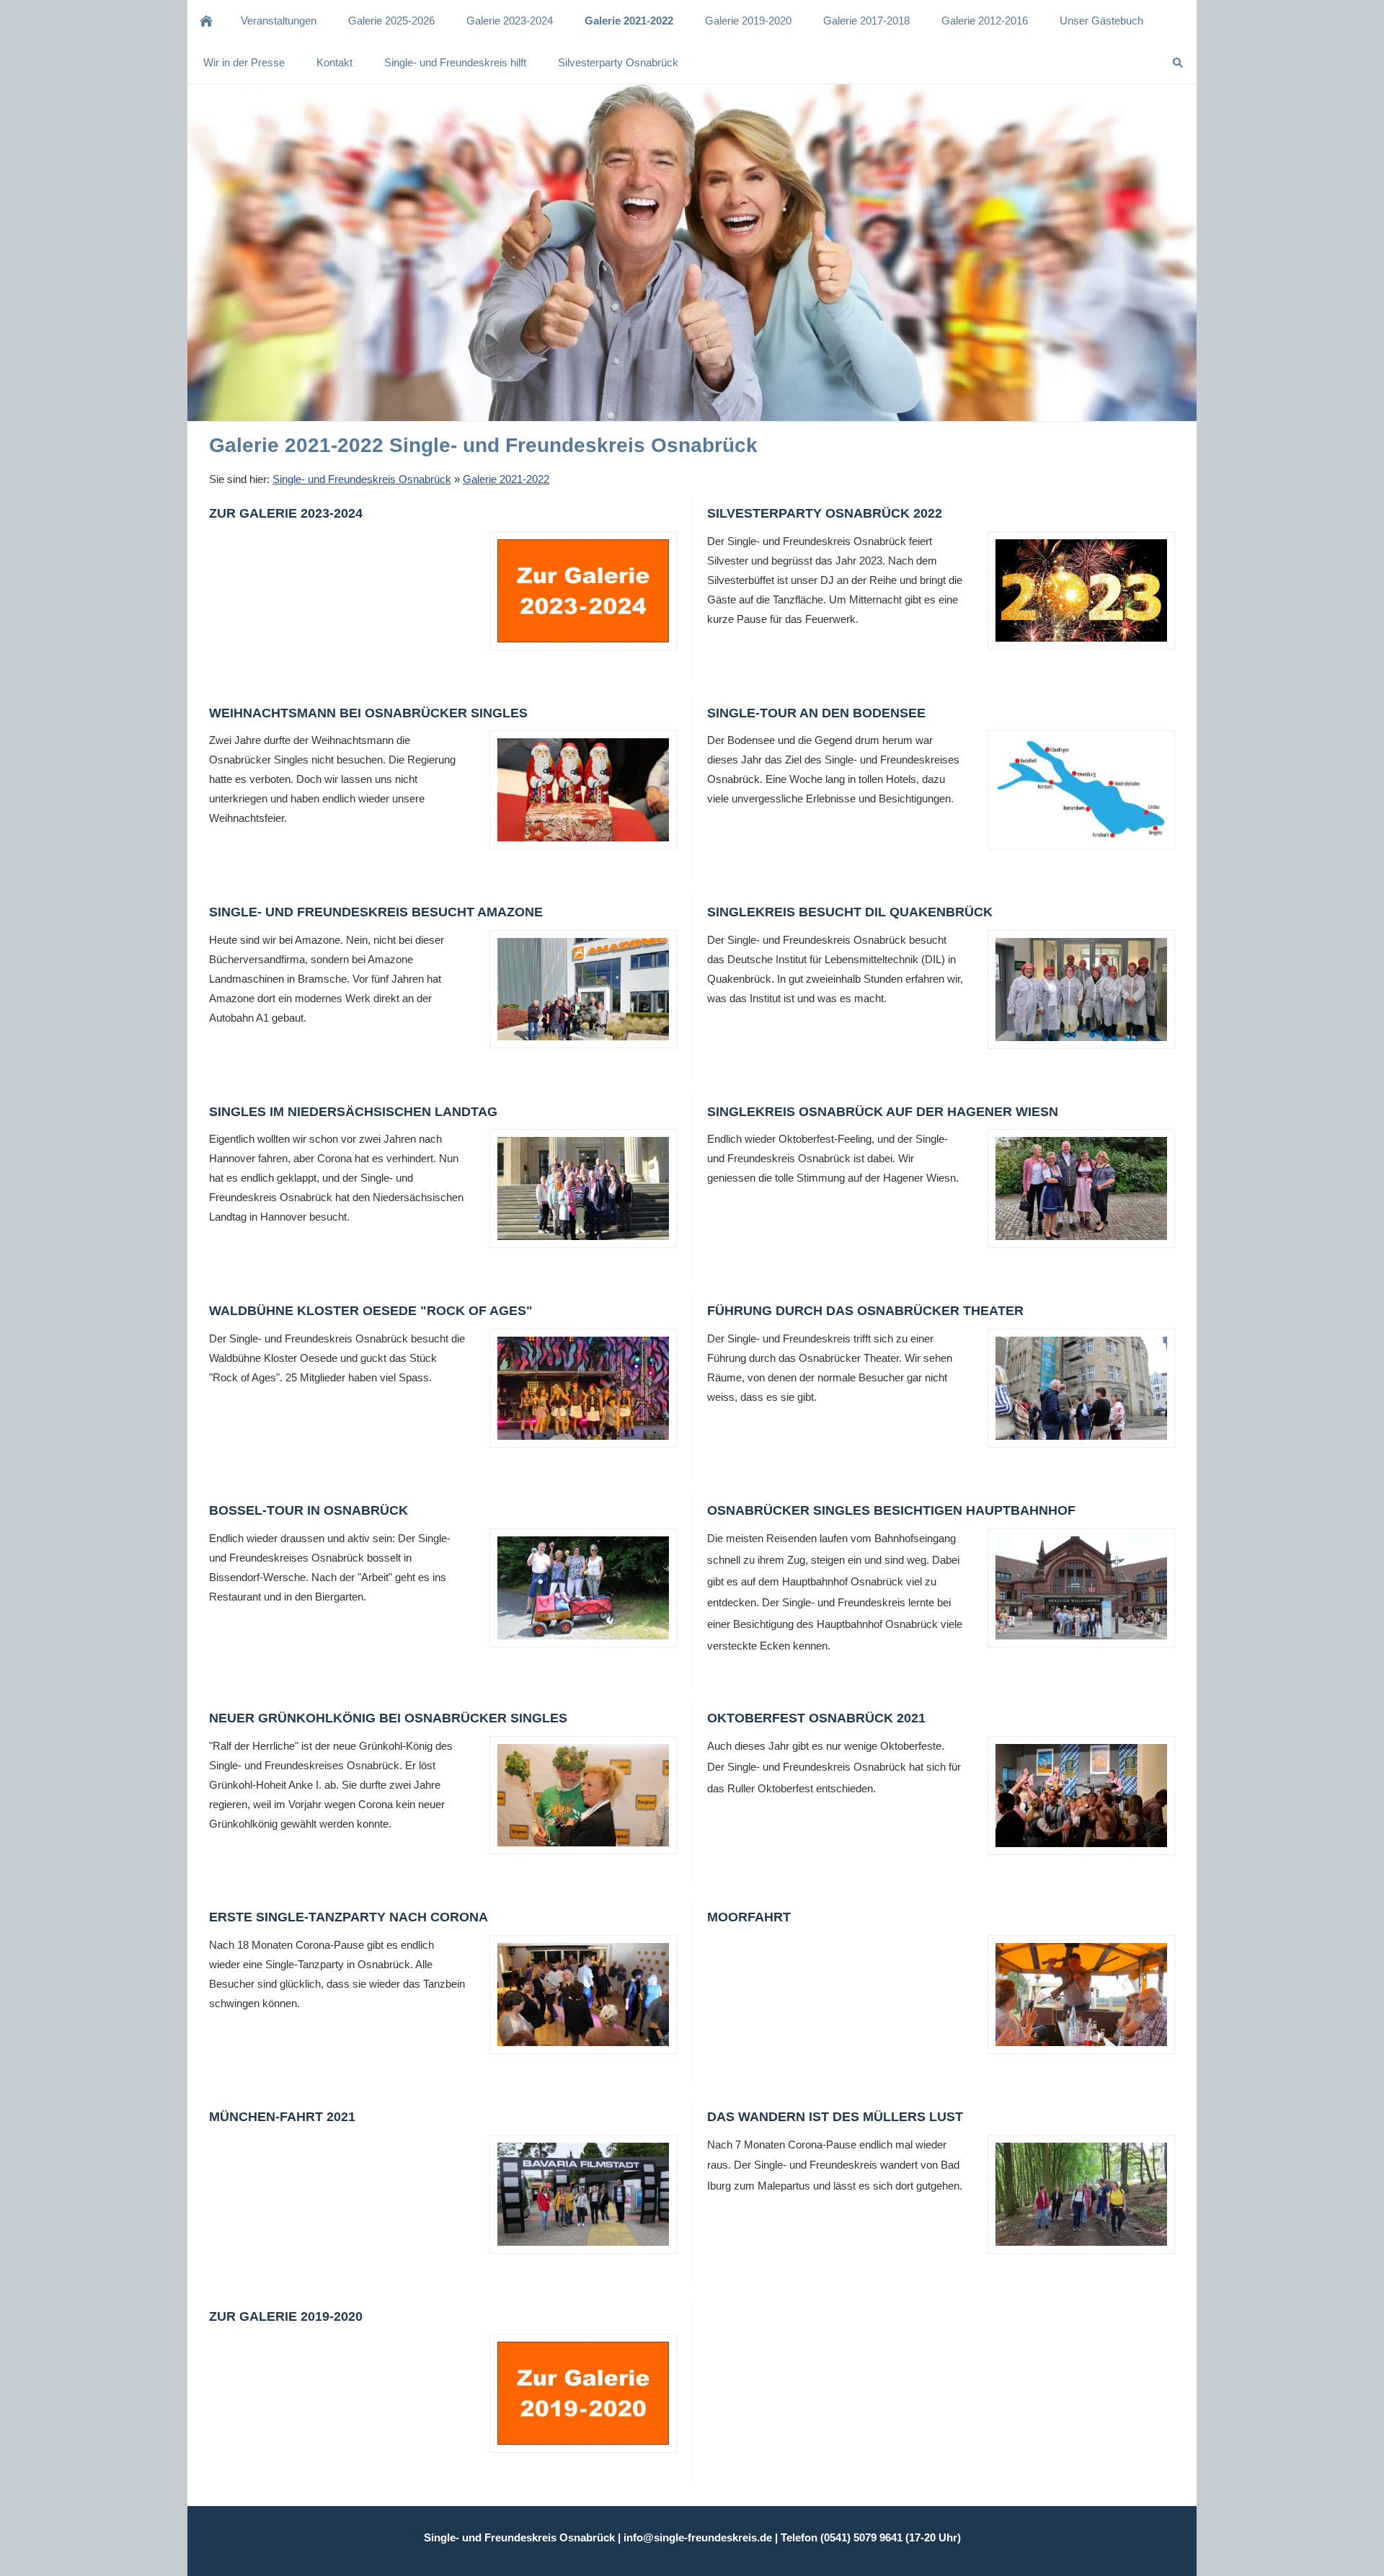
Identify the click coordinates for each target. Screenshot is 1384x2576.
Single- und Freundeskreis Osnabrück (362, 479)
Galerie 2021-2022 (506, 479)
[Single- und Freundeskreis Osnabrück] (206, 21)
